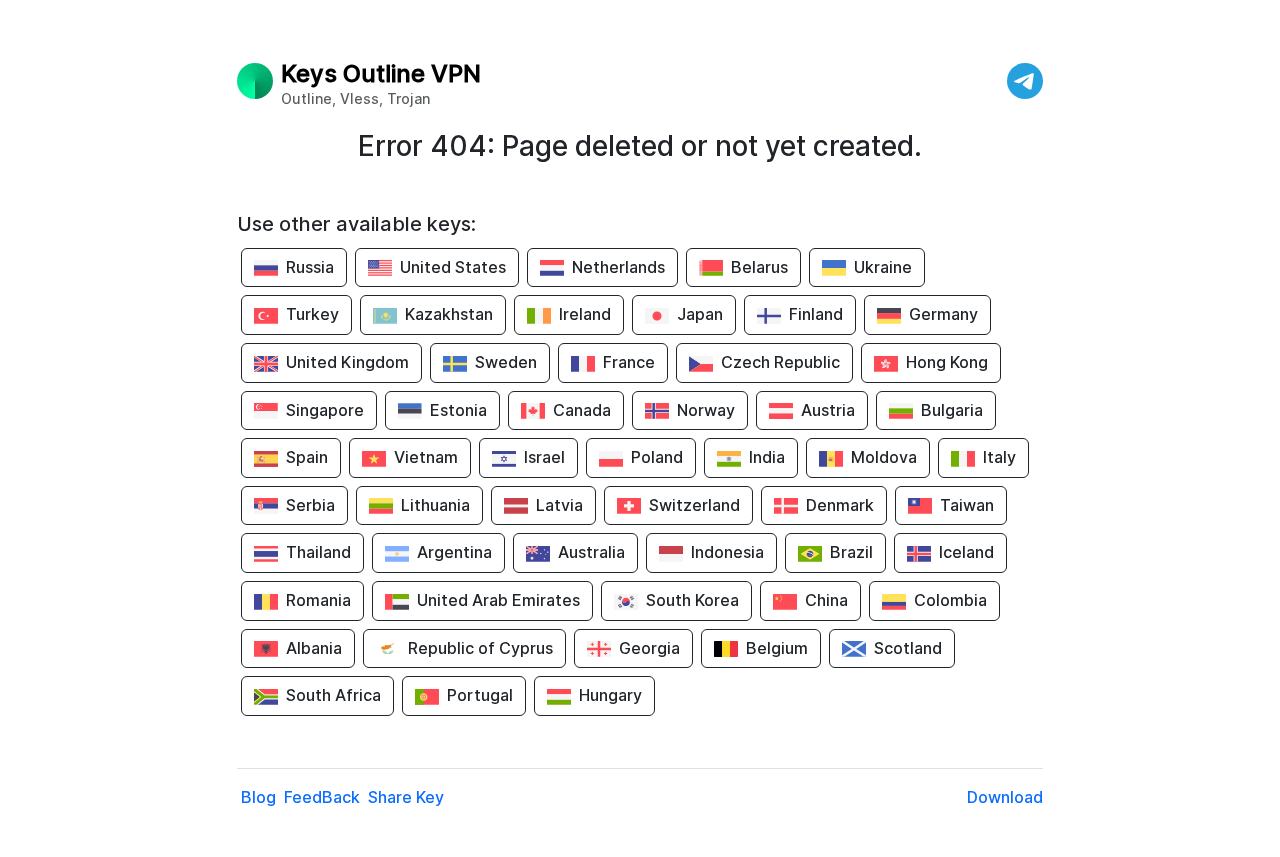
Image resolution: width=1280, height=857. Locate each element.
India (767, 457)
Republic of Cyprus (480, 648)
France (629, 362)
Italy (999, 457)
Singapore (325, 410)
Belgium (777, 648)
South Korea (692, 600)
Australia (591, 552)
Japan (700, 314)
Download (1005, 797)
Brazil (851, 552)
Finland (816, 314)
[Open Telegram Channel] (1025, 81)
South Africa (333, 695)
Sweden (506, 362)
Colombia (950, 600)
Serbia (310, 505)
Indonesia (727, 552)
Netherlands (618, 267)
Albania (314, 648)
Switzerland (694, 505)
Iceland (966, 552)
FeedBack (322, 797)
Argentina (454, 552)
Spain (307, 457)
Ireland (585, 314)
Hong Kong (947, 362)
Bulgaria (952, 410)
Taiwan (967, 505)
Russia (310, 267)
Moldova (884, 457)
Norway (706, 410)
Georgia (649, 648)
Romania (318, 600)
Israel (544, 457)
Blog (258, 797)
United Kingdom (347, 362)
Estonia (458, 410)
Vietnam (426, 457)
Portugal (480, 695)
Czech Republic (780, 362)
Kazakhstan (449, 314)
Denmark (840, 505)
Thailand (318, 552)
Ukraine (883, 267)
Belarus (759, 267)
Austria (828, 410)
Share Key (406, 797)
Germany (943, 314)
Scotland (908, 648)
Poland (657, 457)
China (826, 600)
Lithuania (435, 505)
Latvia (559, 505)
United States (453, 267)
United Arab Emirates (498, 600)
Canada (582, 410)
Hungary (610, 695)
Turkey (312, 314)
